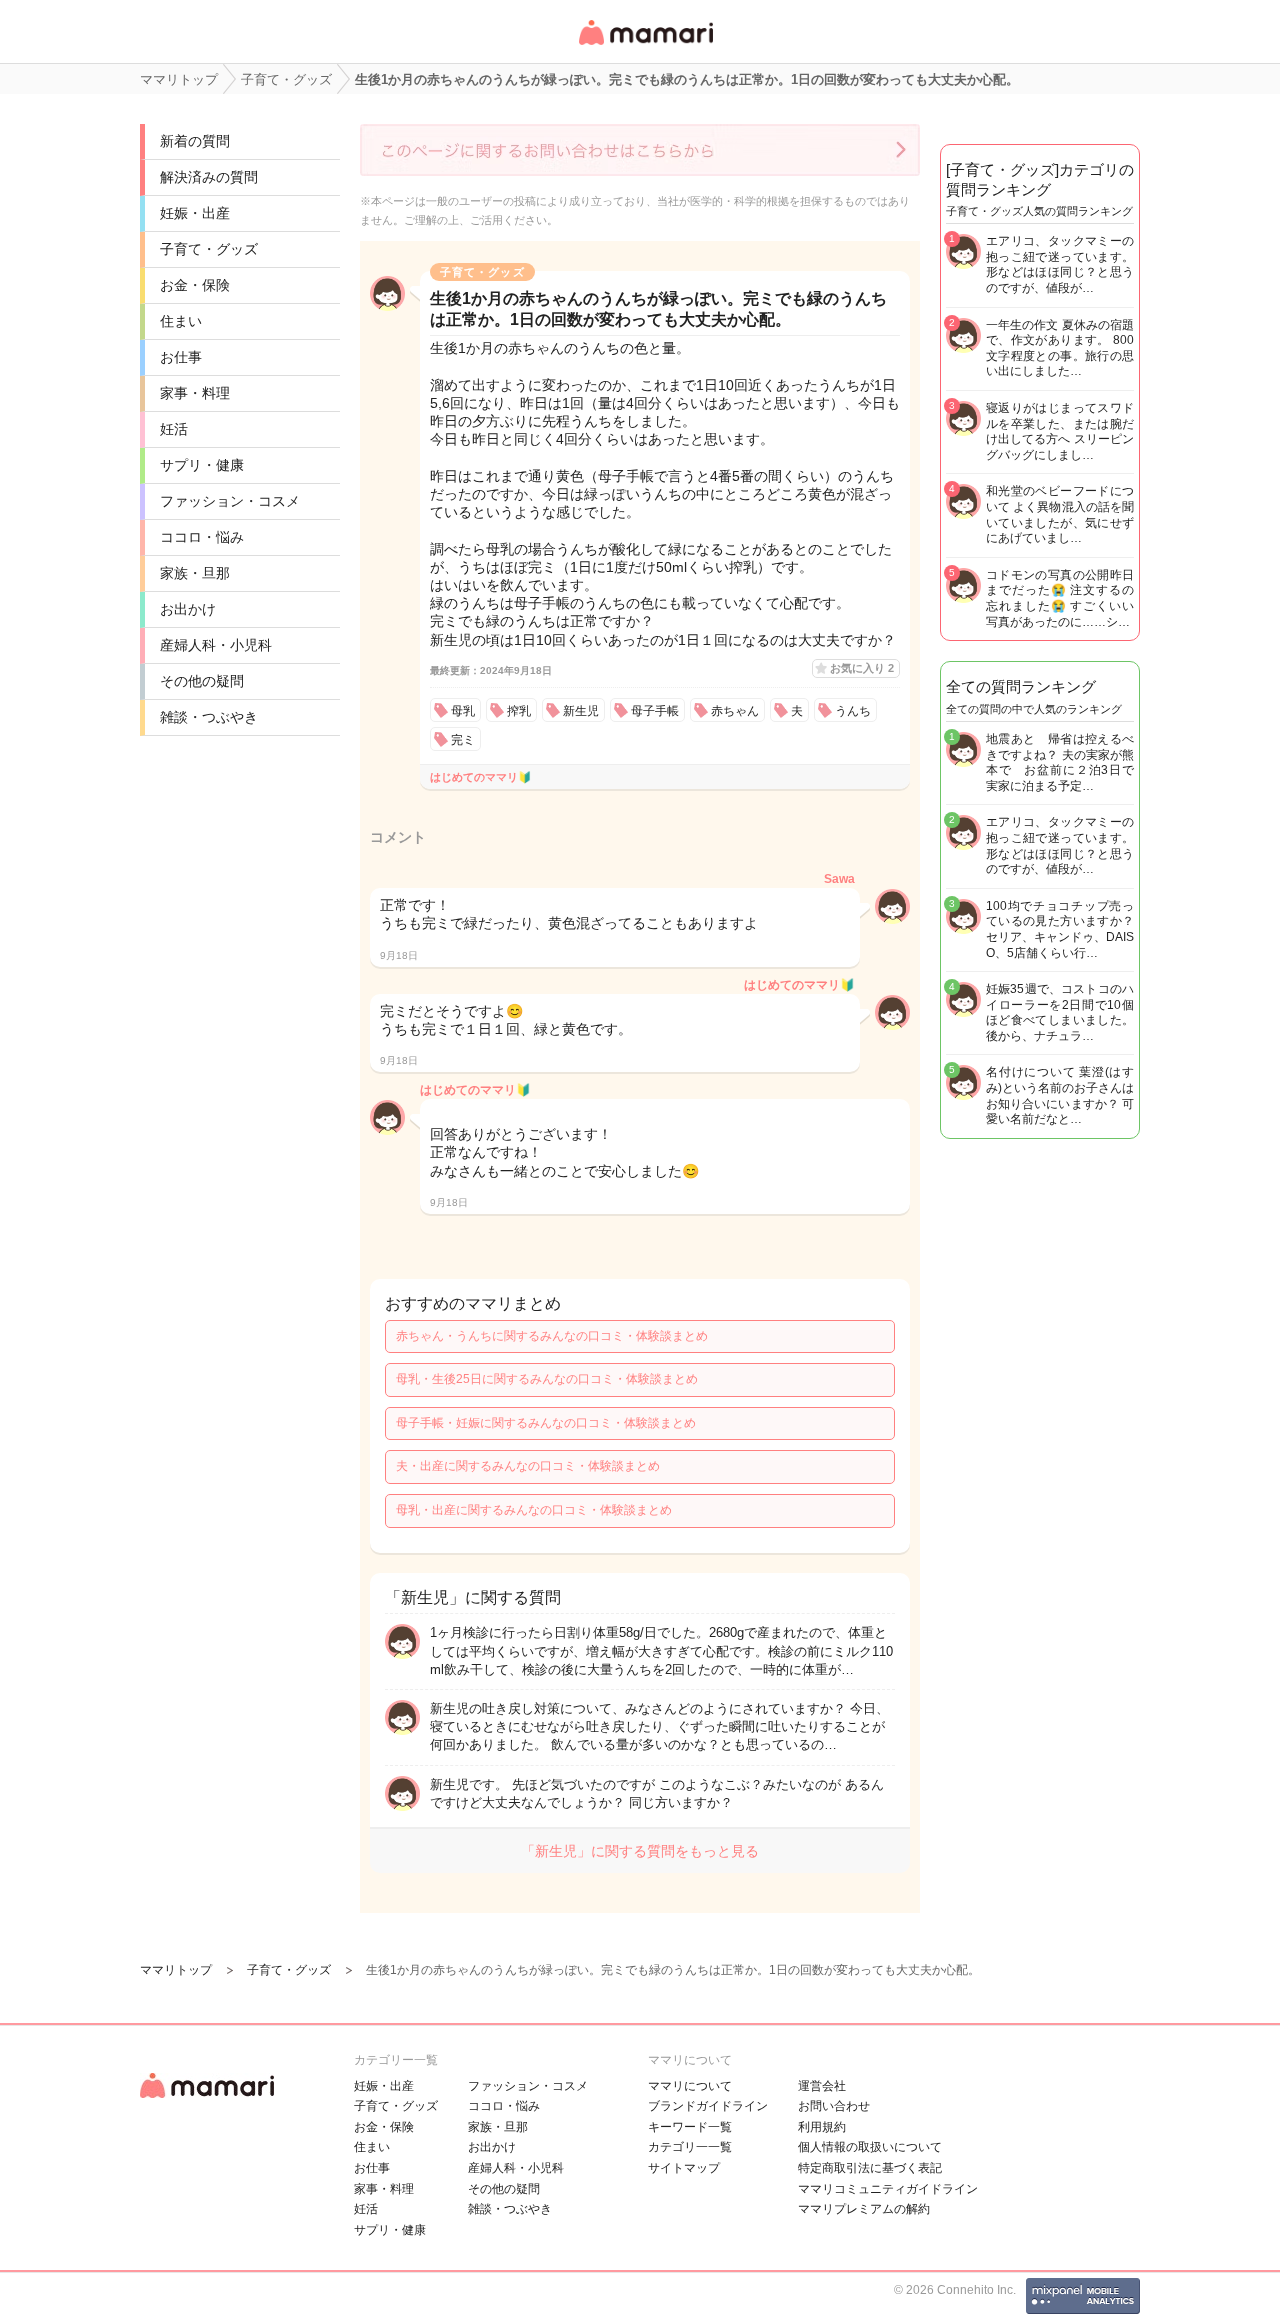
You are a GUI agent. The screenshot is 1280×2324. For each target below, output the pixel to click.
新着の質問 (195, 141)
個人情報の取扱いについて (870, 2147)
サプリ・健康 (202, 465)
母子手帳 (655, 711)
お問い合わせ (834, 2106)
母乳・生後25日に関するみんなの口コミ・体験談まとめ (547, 1379)
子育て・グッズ (209, 249)
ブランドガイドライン (708, 2106)
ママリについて (690, 2086)
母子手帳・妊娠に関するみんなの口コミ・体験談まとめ (546, 1423)
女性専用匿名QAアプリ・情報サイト (645, 46)
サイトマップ (684, 2168)
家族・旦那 (195, 573)
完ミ (463, 740)
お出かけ (188, 609)
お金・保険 (195, 285)
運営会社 (822, 2086)
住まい (181, 321)
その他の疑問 (202, 681)
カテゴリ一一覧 (690, 2147)
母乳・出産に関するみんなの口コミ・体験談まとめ (534, 1510)
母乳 (463, 711)
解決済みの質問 (209, 177)
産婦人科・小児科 (216, 645)
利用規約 (822, 2127)
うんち (853, 711)
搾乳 (519, 711)
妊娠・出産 (195, 213)
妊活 (174, 429)
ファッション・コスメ (230, 501)
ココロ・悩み (202, 537)
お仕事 (181, 357)
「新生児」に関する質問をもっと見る (640, 1851)
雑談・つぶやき (209, 717)
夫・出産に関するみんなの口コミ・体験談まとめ (528, 1466)
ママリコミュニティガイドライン (888, 2189)
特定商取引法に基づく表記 (870, 2168)
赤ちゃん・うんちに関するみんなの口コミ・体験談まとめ (552, 1336)
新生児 (581, 711)
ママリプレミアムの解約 (864, 2209)
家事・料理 (195, 393)
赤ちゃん (735, 711)
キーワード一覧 (690, 2127)
